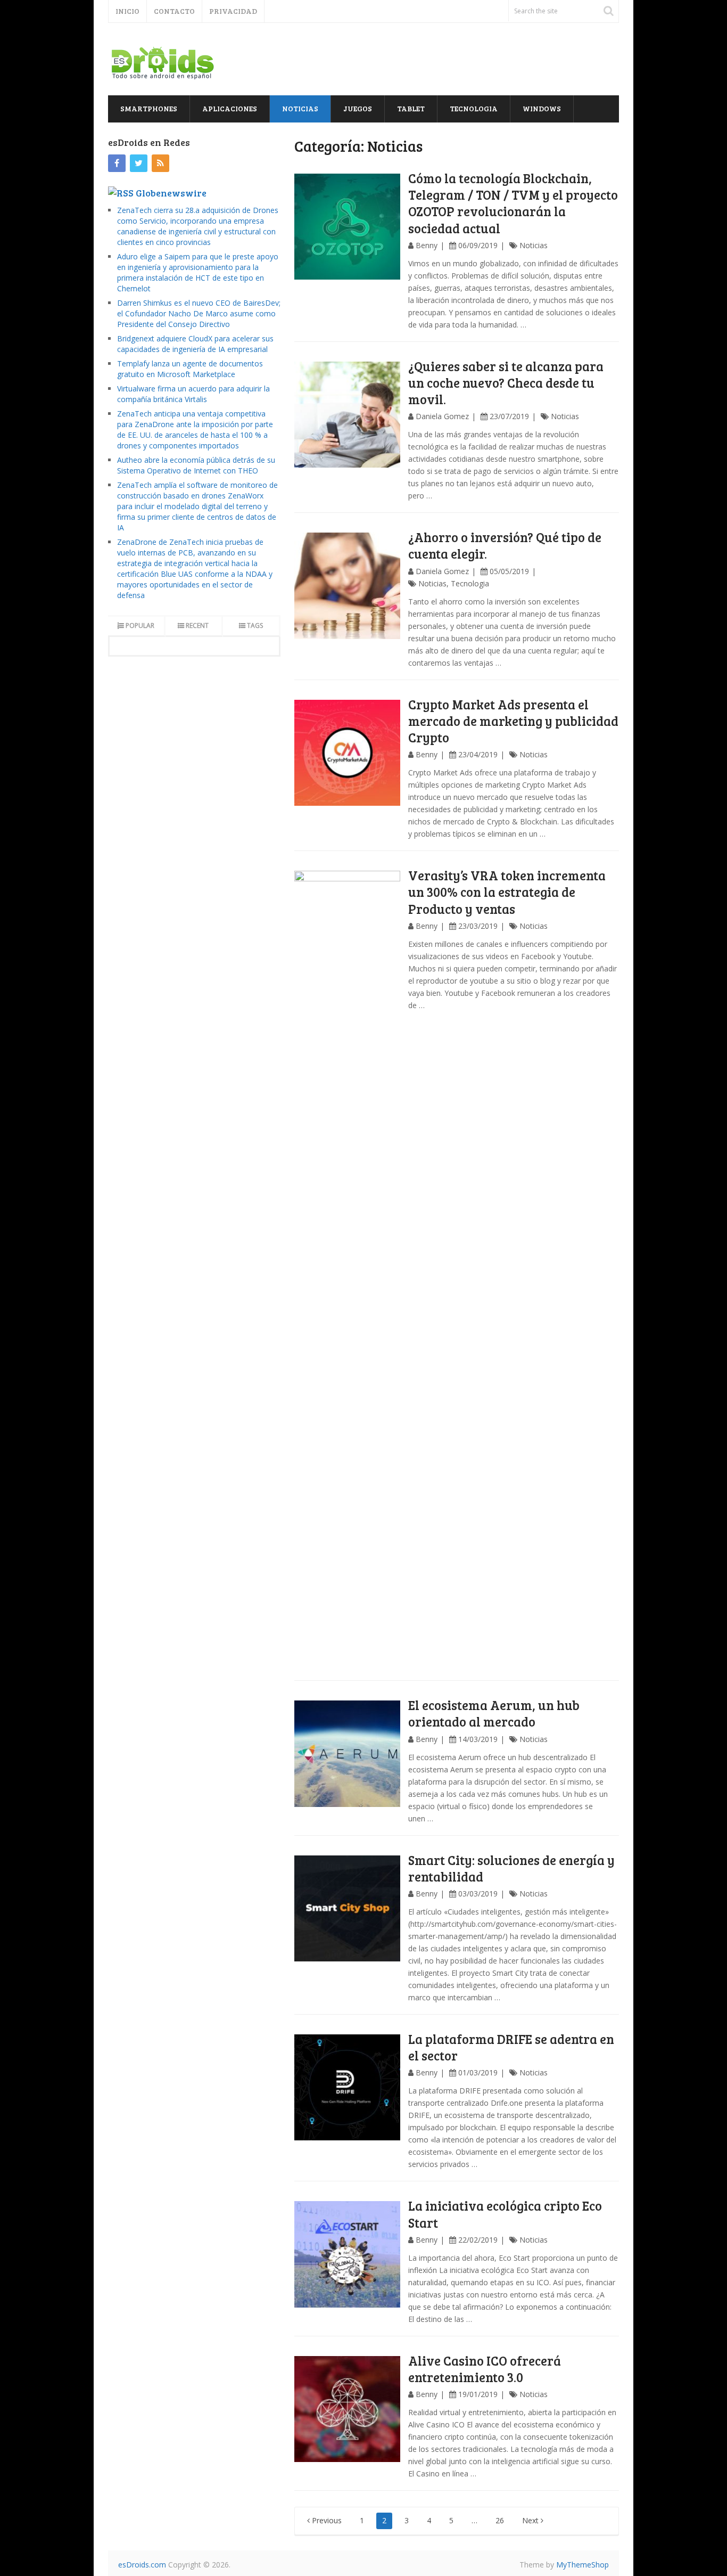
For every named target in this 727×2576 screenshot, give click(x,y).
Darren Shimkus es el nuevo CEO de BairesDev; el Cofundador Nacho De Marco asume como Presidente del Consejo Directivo (199, 313)
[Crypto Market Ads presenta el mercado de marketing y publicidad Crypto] (348, 753)
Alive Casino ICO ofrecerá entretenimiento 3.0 (485, 2369)
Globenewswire (171, 193)
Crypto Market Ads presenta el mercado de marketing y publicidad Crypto (513, 721)
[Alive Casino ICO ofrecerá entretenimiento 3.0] (348, 2409)
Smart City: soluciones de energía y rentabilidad (511, 1868)
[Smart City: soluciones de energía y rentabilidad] (348, 1909)
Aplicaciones (230, 108)
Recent (197, 625)
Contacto (174, 11)
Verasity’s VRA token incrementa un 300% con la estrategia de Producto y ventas (507, 892)
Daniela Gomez (442, 416)
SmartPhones (149, 108)
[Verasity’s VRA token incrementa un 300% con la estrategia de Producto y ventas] (348, 1270)
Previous (326, 2520)
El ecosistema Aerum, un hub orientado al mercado (494, 1713)
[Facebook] (117, 163)
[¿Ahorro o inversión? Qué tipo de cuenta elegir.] (348, 586)
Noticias (300, 108)
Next (531, 2520)
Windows (542, 108)
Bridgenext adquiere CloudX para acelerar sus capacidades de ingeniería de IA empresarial (195, 344)
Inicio (127, 11)
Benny (427, 245)
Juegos (358, 108)
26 (500, 2520)
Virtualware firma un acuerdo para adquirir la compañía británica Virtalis (193, 394)
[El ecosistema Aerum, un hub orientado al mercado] (348, 1754)
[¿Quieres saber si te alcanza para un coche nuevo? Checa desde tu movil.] (348, 416)
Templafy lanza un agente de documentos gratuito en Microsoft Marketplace (190, 369)
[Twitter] (139, 163)
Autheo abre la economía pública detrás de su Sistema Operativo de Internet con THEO (196, 465)
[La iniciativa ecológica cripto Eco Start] (348, 2254)
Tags (255, 625)
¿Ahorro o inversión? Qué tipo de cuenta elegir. (505, 545)
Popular (140, 625)
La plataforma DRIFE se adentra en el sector (511, 2047)
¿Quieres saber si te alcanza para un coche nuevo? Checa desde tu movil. (506, 383)
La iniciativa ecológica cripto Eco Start (505, 2214)
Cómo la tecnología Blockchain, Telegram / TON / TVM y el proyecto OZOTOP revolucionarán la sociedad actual (513, 203)
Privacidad (233, 11)
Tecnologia (474, 108)
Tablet (411, 108)
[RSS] (160, 163)
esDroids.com (142, 2565)
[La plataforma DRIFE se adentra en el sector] (348, 2088)
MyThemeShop (583, 2565)
